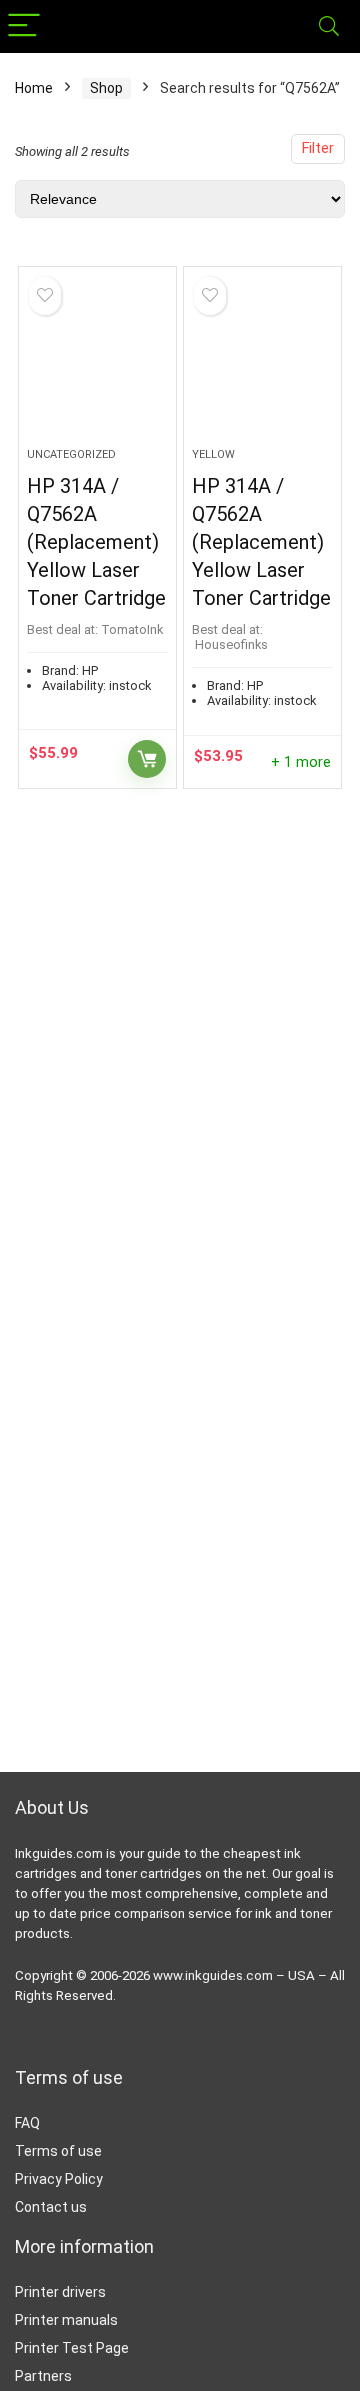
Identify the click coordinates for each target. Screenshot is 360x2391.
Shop (106, 88)
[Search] (329, 26)
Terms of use (58, 2151)
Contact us (51, 2207)
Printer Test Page (72, 2348)
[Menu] (24, 26)
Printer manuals (66, 2320)
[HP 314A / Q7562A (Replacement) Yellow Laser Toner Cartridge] (97, 365)
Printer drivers (60, 2292)
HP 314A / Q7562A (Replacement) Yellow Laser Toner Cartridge (96, 542)
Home (34, 88)
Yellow (213, 454)
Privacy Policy (59, 2179)
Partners (43, 2376)
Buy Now (147, 759)
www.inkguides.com (213, 1975)
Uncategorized (71, 454)
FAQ (27, 2123)
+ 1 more (301, 762)
